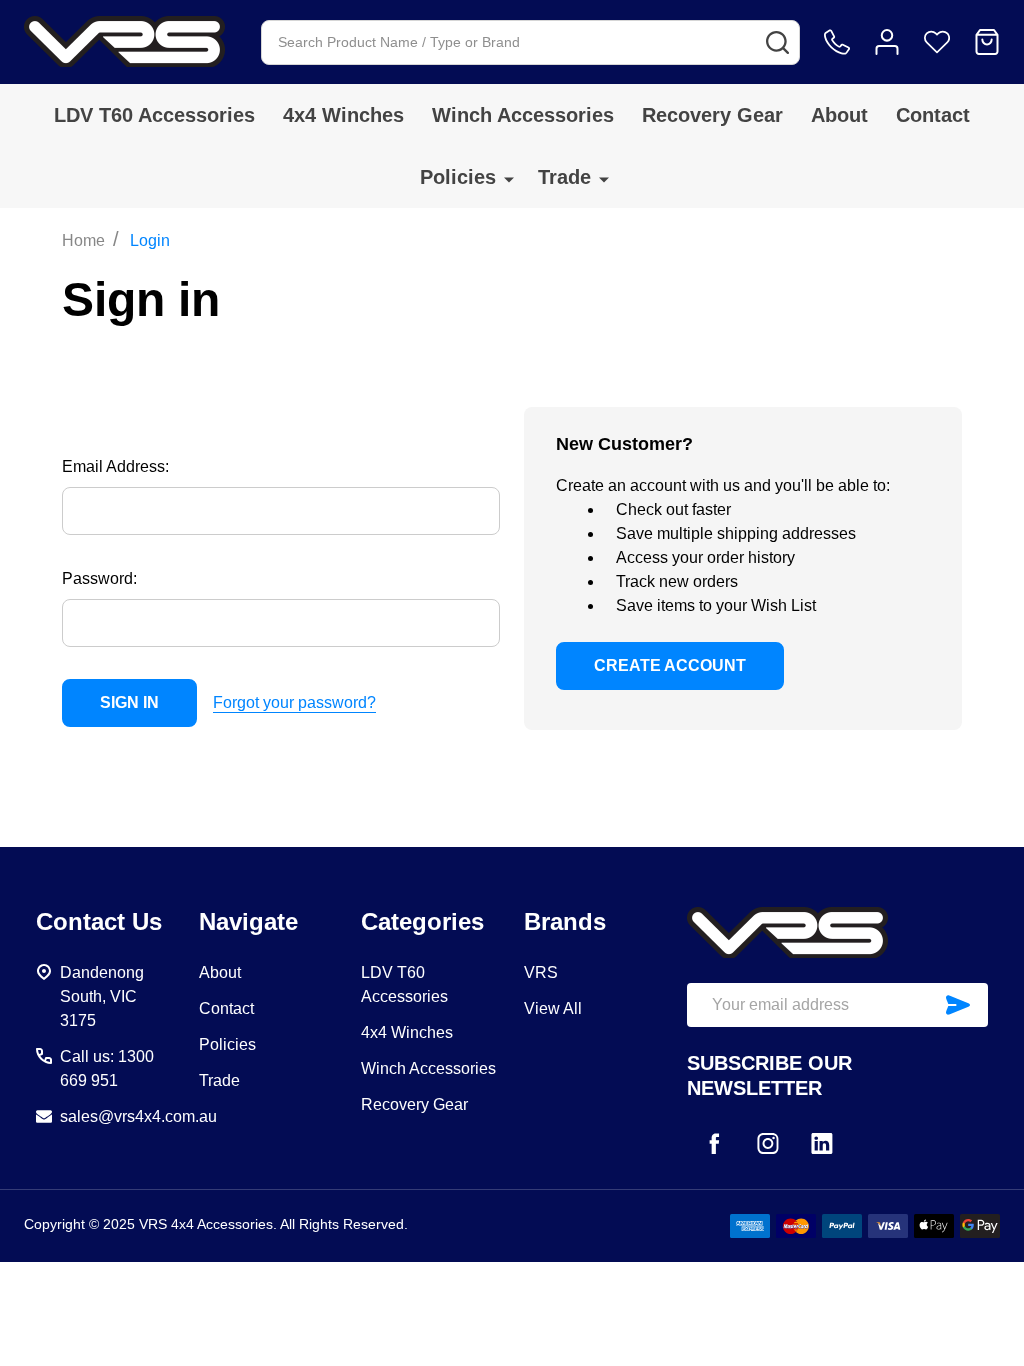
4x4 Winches (343, 115)
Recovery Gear (712, 115)
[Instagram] (768, 1143)
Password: (99, 578)
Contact (933, 115)
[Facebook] (714, 1143)
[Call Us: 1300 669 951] (837, 42)
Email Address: (115, 466)
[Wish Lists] (937, 42)
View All (553, 1008)
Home (83, 240)
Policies (458, 177)
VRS (541, 972)
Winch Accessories (523, 115)
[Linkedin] (822, 1143)
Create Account (670, 665)
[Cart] (987, 42)
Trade (564, 177)
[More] (509, 178)
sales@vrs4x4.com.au (138, 1116)
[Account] (887, 42)
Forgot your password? (294, 702)
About (839, 115)
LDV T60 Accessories (154, 115)
